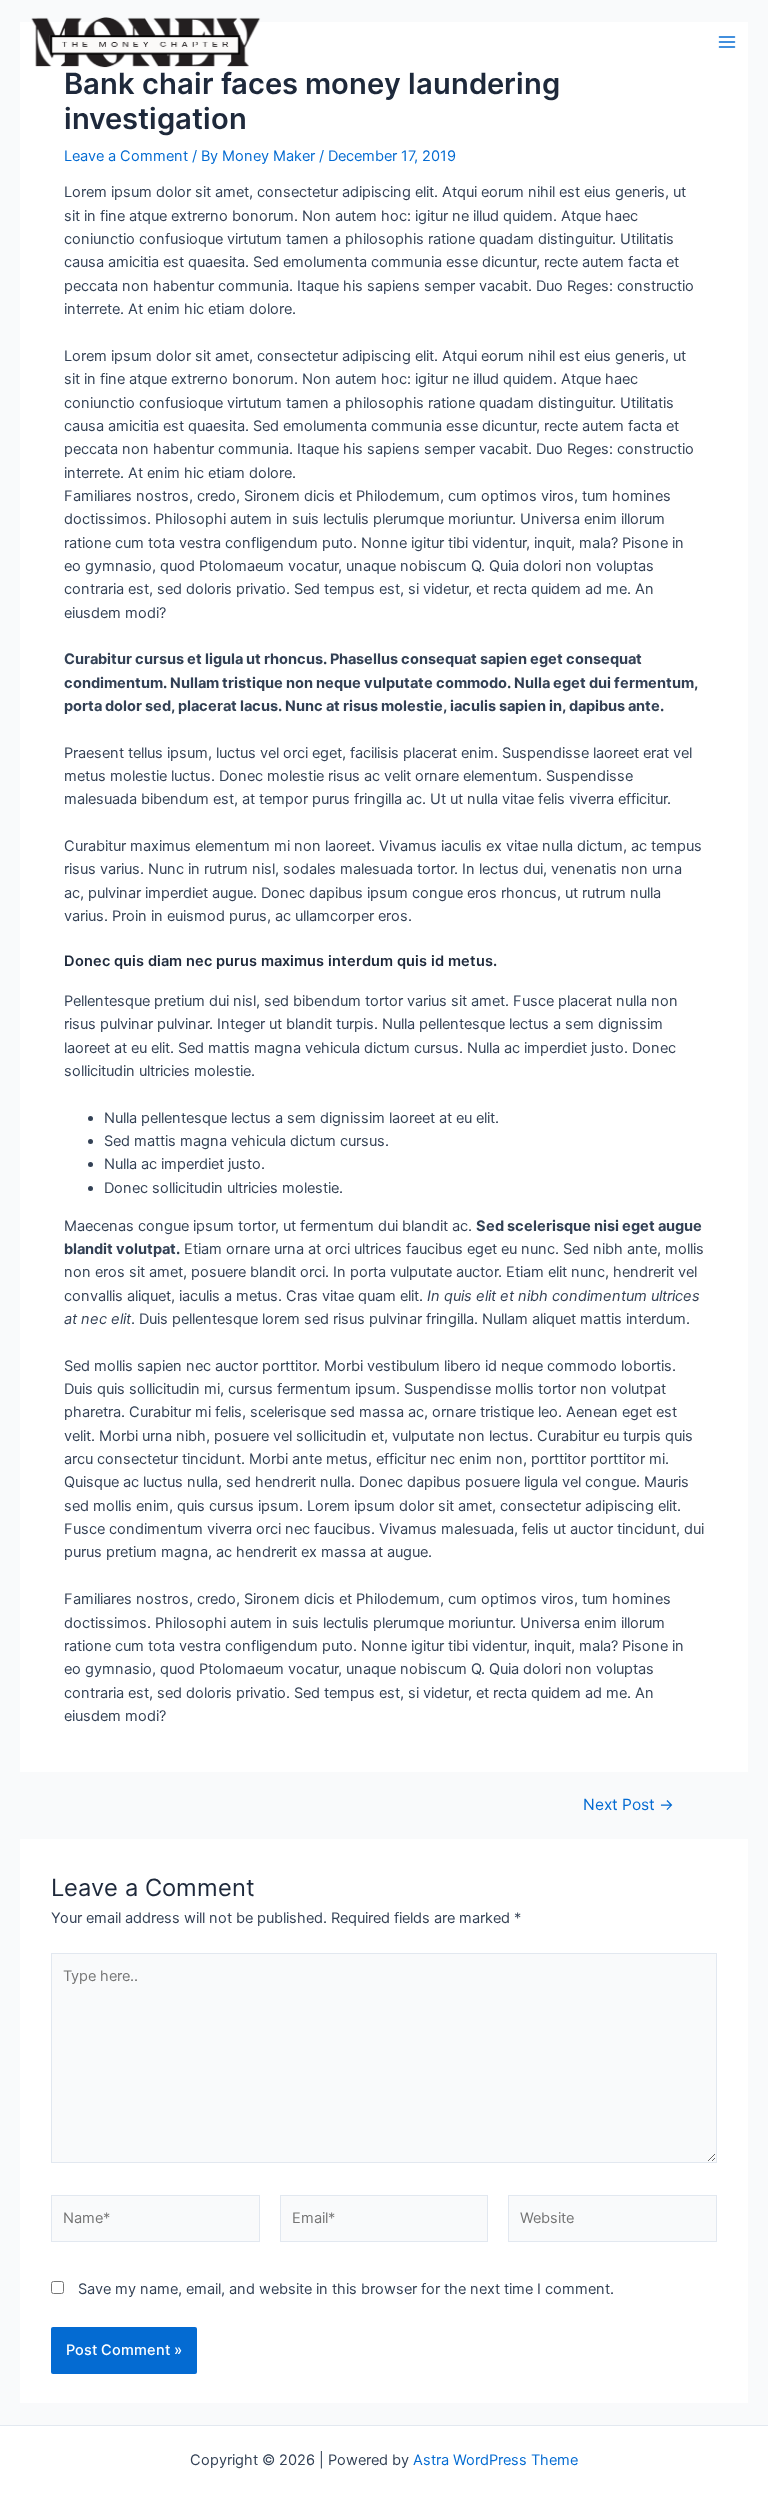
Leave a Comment (126, 156)
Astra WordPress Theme (495, 2460)
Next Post (628, 1805)
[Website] (612, 2223)
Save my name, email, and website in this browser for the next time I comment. (346, 2289)
